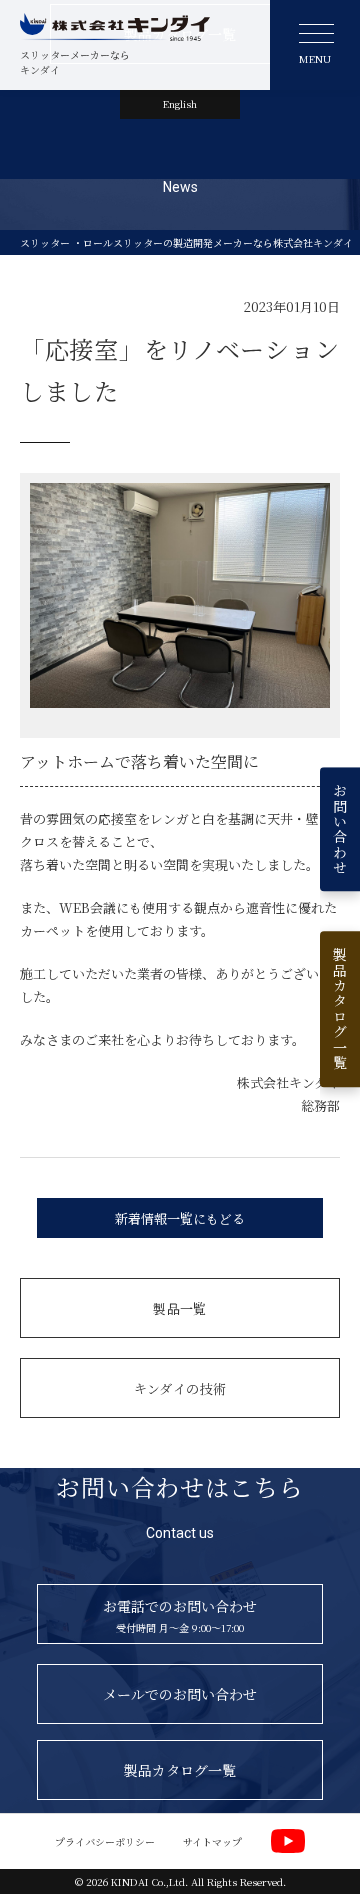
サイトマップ (212, 1841)
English (180, 103)
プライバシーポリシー (105, 1841)
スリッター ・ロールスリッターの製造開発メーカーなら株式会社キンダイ (186, 242)
